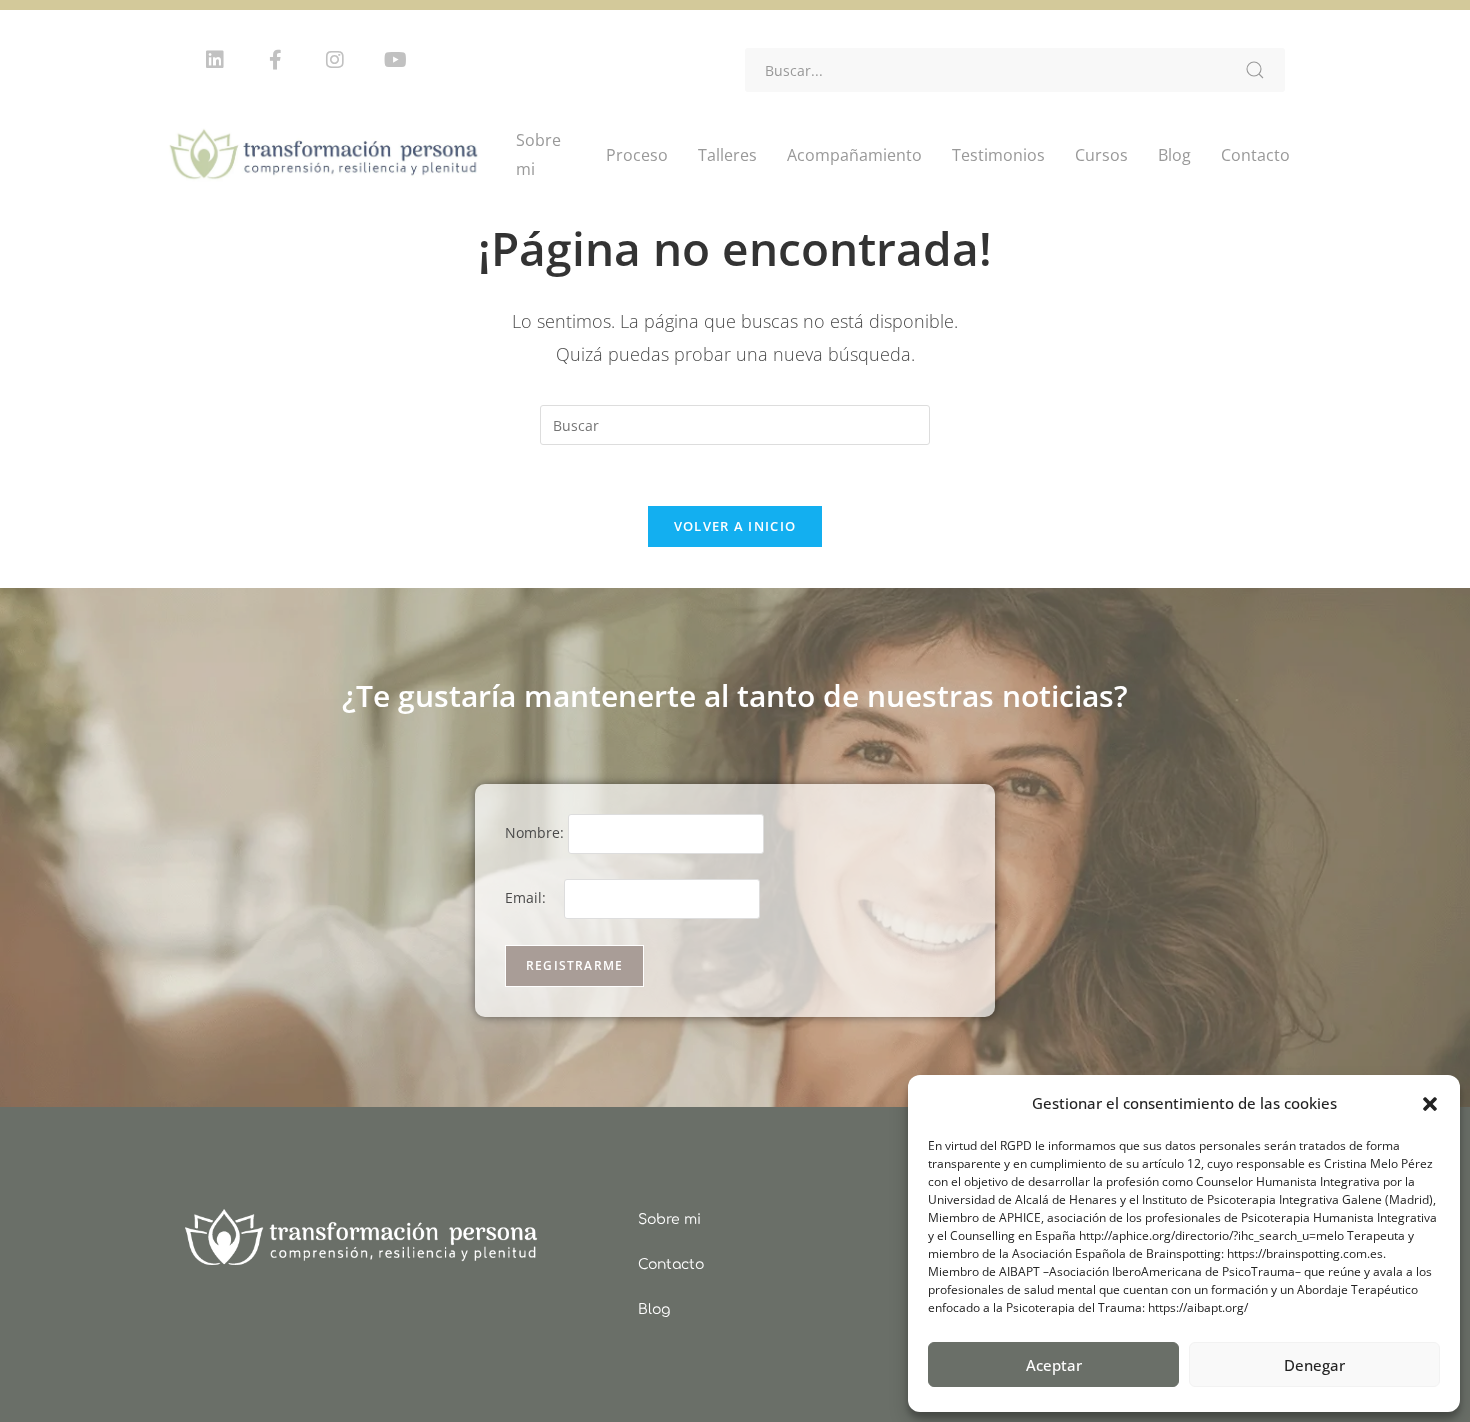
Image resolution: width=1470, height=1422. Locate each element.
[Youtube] (395, 60)
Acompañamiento (854, 155)
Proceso (637, 155)
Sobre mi (538, 154)
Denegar (1314, 1365)
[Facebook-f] (275, 60)
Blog (1174, 155)
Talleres (727, 155)
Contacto (1255, 155)
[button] (1430, 1104)
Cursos (1101, 155)
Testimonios (998, 155)
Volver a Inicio (735, 526)
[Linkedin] (215, 60)
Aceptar (1054, 1365)
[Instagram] (335, 60)
